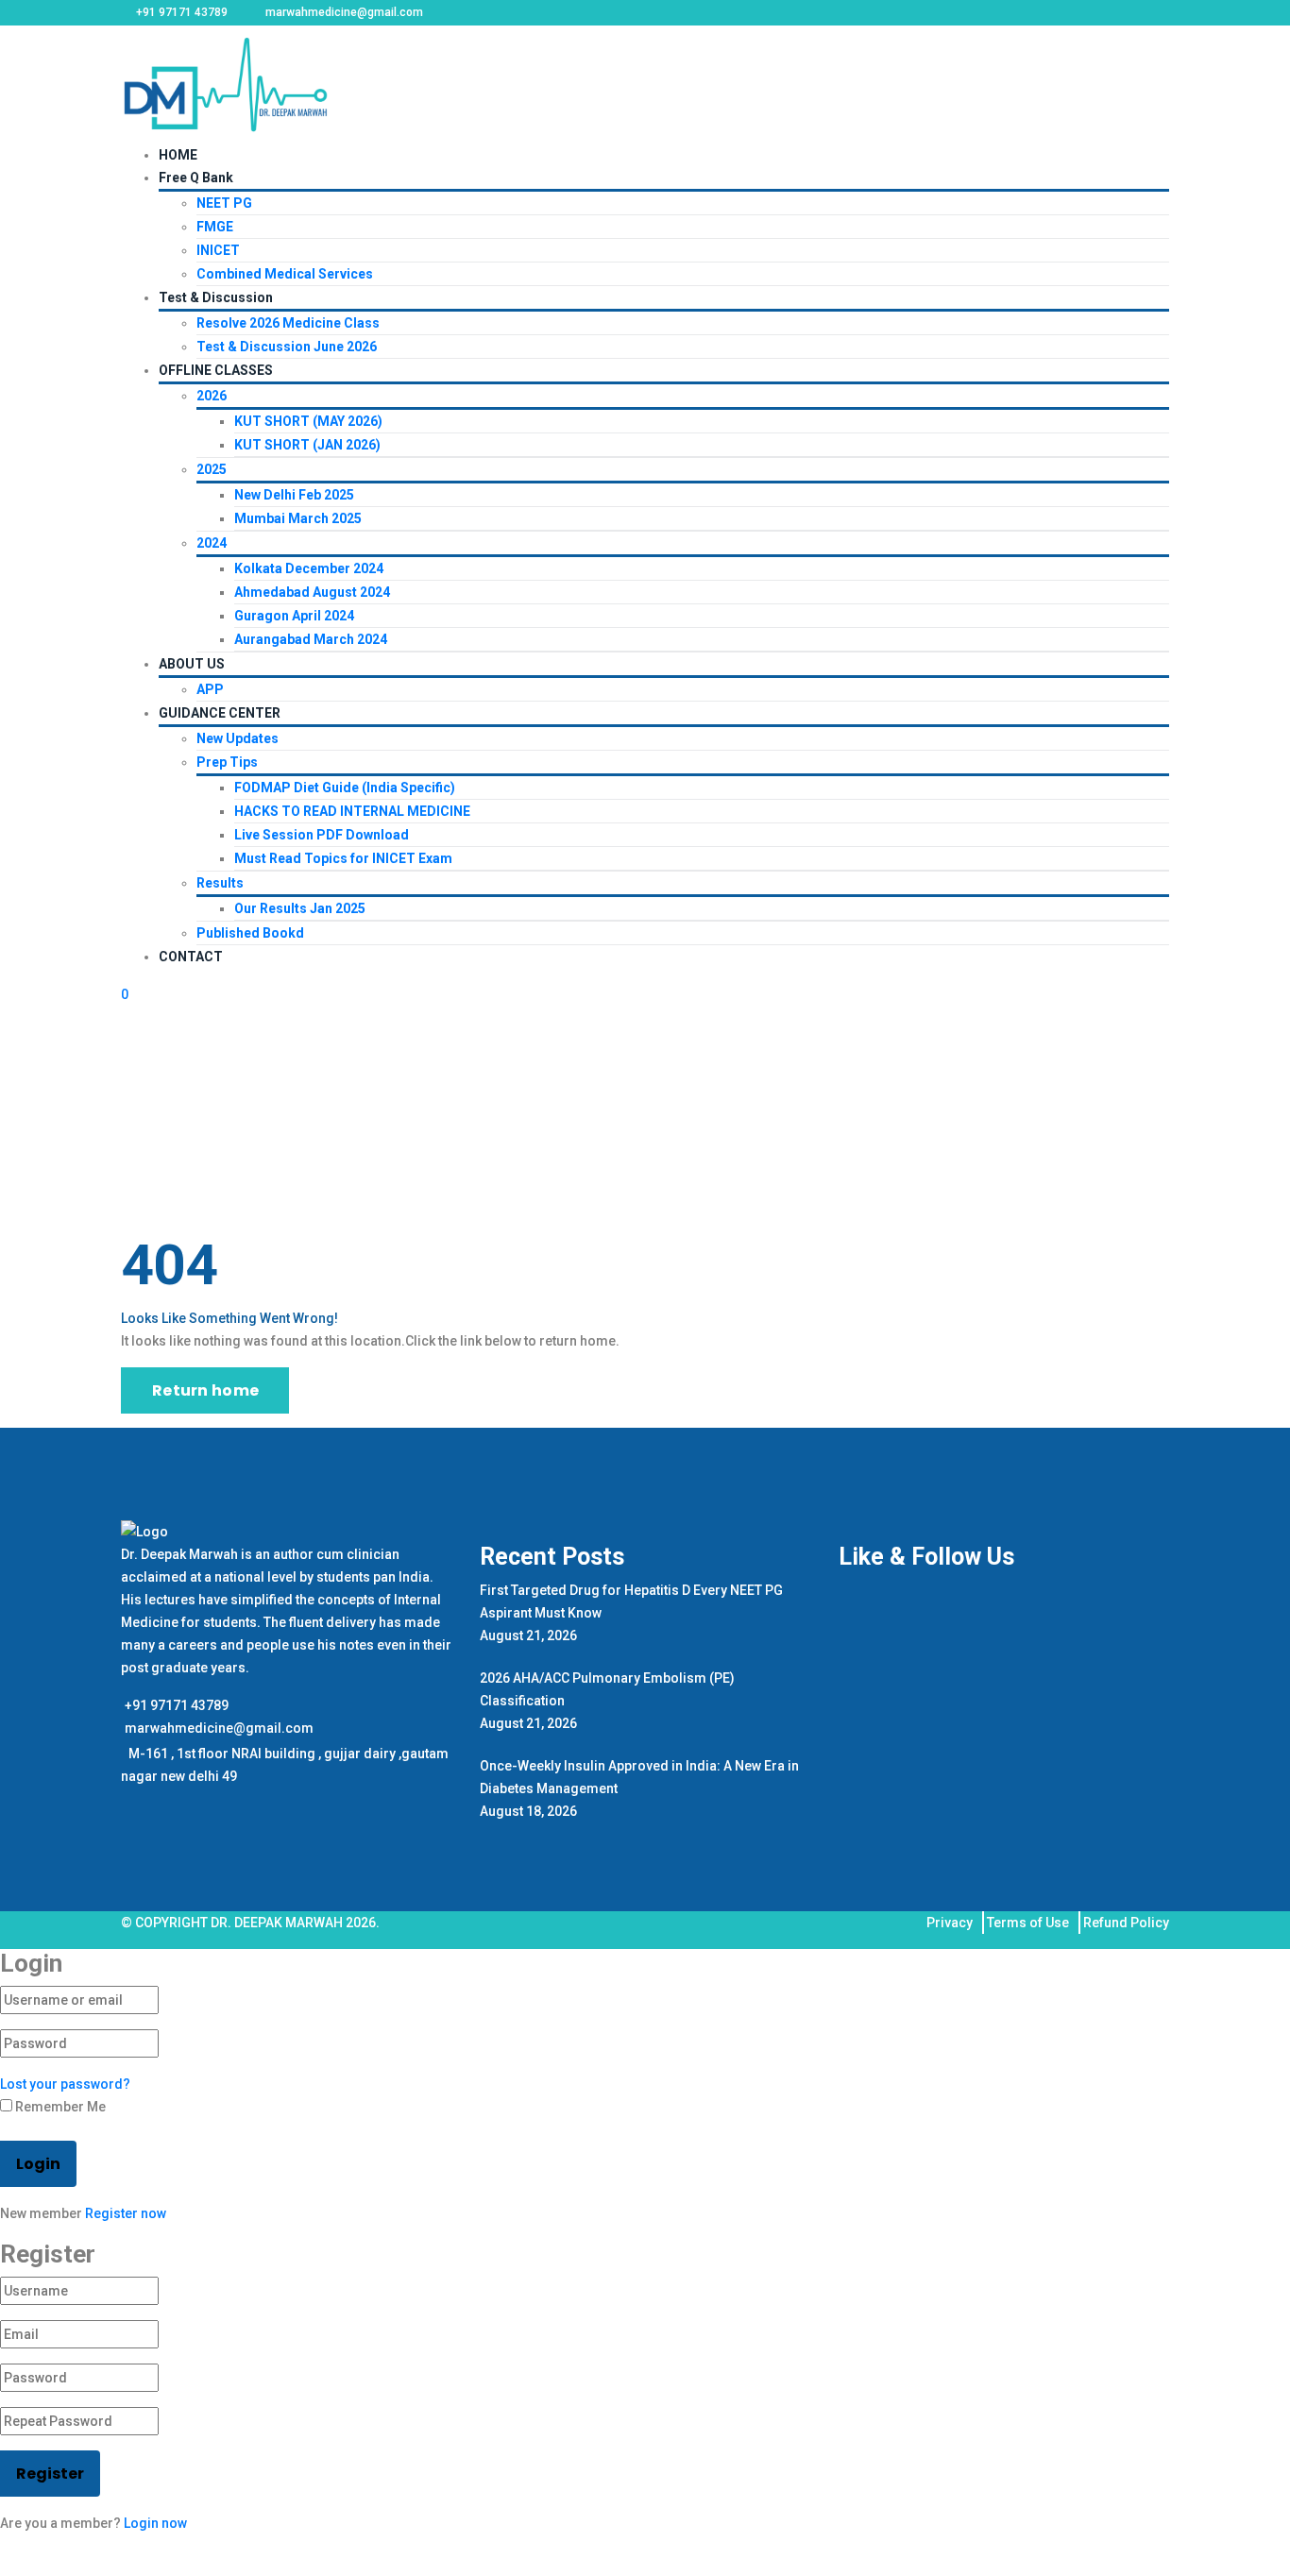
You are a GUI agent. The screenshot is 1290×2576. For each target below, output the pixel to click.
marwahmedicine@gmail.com (219, 1728)
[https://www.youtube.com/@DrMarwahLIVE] (140, 1802)
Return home (205, 1390)
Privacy (950, 1923)
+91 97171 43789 (177, 1705)
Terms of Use (1028, 1923)
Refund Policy (1126, 1923)
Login (38, 2164)
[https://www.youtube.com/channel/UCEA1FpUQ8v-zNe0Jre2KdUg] (150, 1802)
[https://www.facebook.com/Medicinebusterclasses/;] (125, 1802)
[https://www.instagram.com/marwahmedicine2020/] (132, 1802)
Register (50, 2474)
